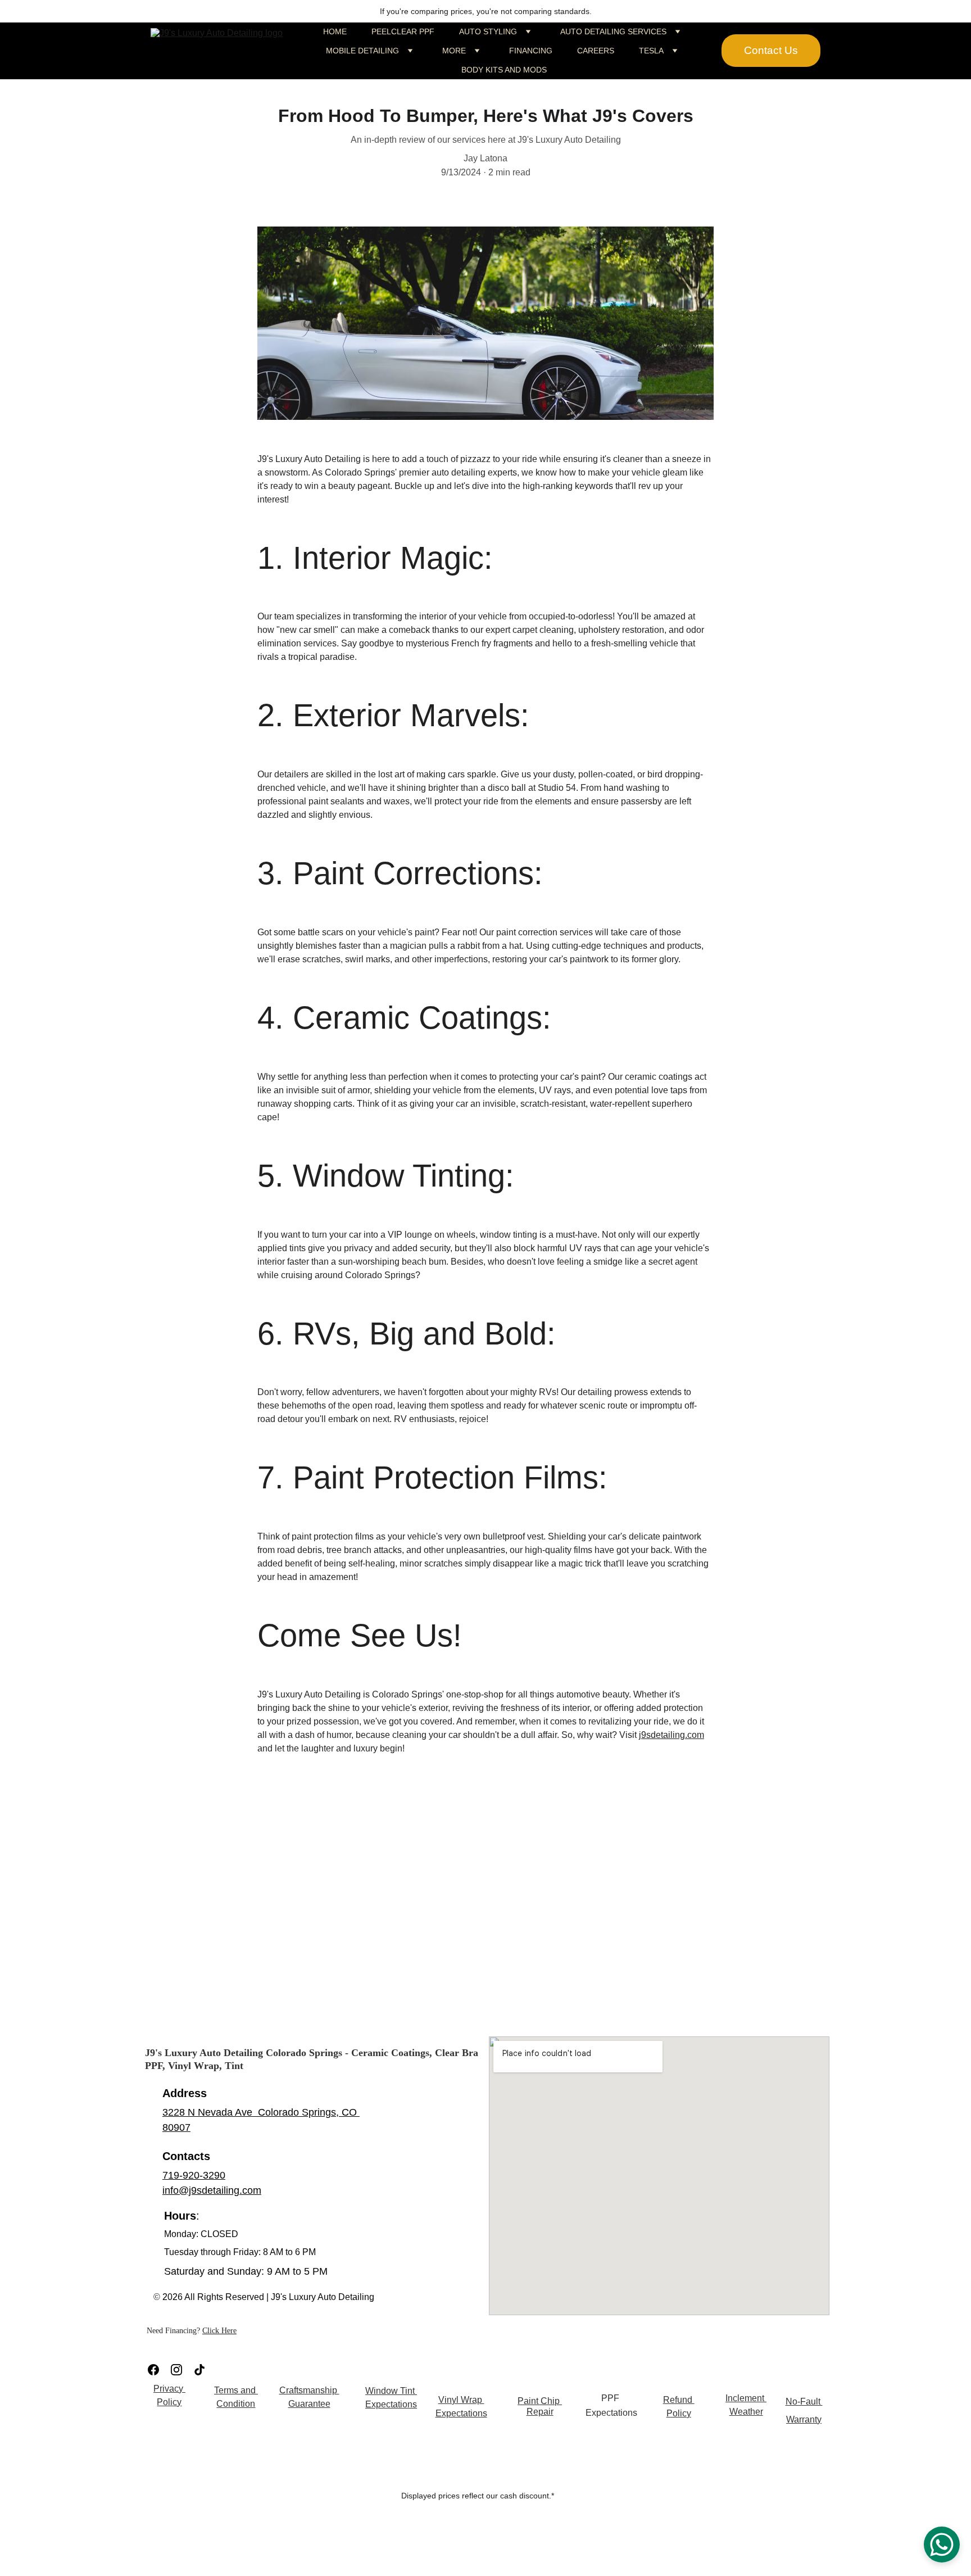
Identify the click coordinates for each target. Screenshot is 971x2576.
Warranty (804, 2419)
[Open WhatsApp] (942, 2545)
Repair (540, 2412)
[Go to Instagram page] (176, 2370)
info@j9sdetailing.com (212, 2190)
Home (335, 31)
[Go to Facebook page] (153, 2370)
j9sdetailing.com (671, 1735)
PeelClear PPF (403, 31)
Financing (531, 51)
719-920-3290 (194, 2175)
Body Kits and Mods (504, 70)
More (454, 51)
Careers (596, 51)
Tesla (651, 51)
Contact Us (771, 50)
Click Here (219, 2331)
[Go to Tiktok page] (199, 2370)
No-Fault (804, 2401)
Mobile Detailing (362, 51)
